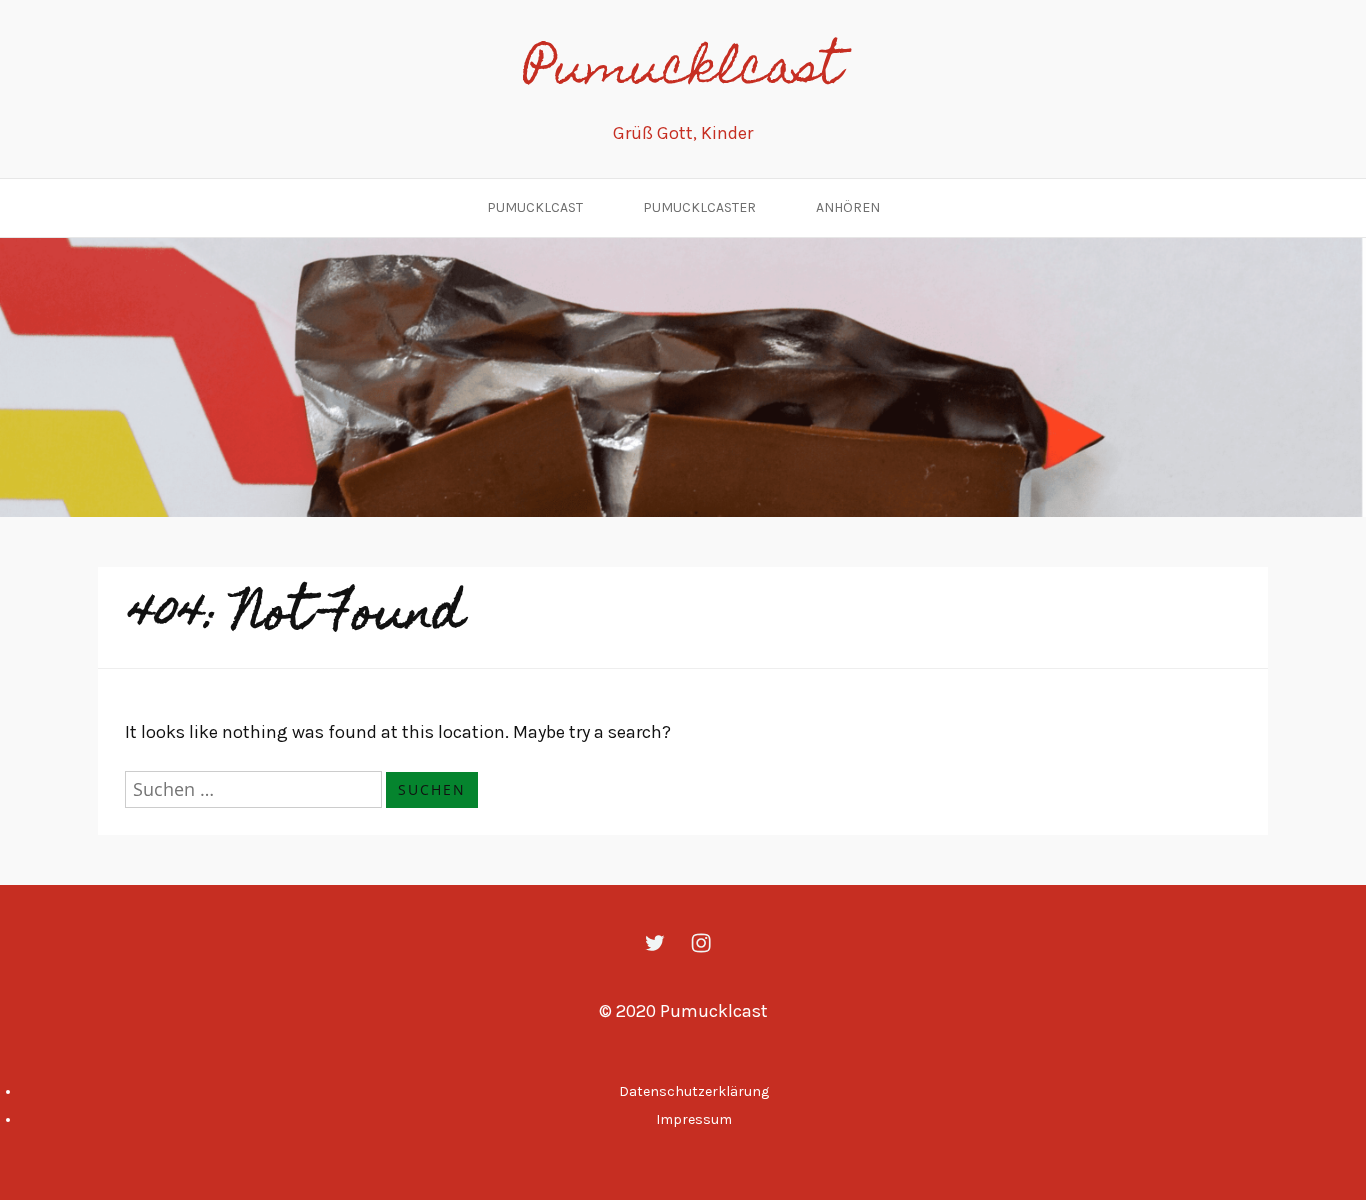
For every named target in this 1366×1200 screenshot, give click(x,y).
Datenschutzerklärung (694, 1091)
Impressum (694, 1119)
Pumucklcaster (699, 207)
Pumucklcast (683, 72)
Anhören (848, 207)
